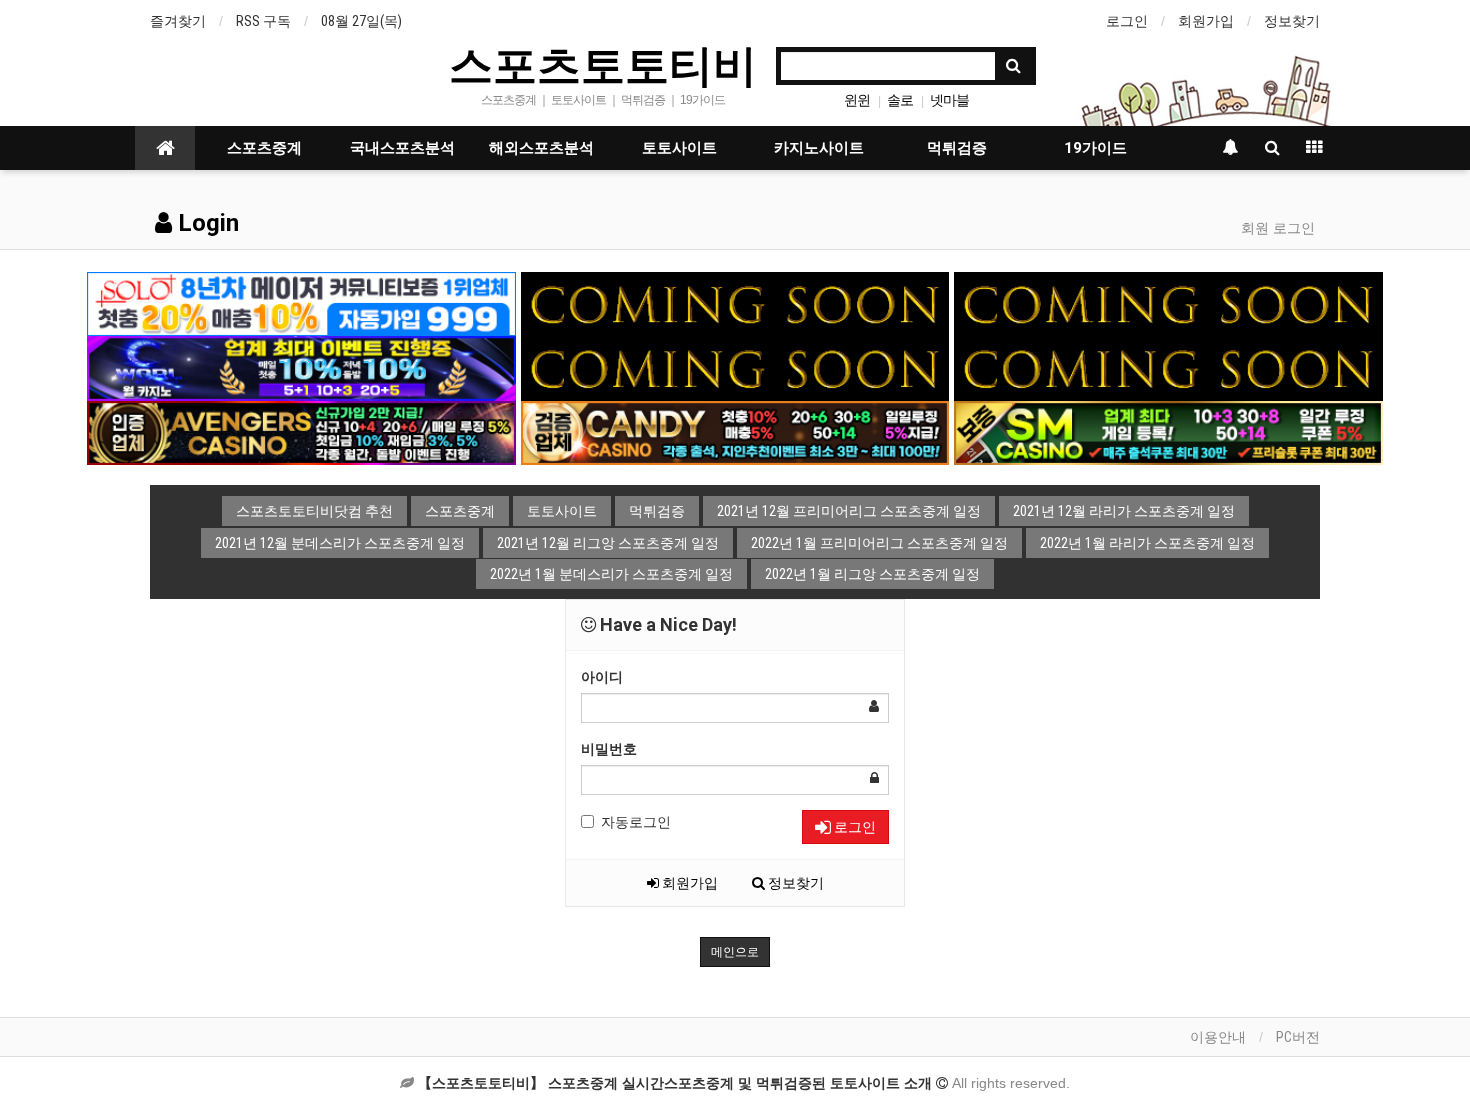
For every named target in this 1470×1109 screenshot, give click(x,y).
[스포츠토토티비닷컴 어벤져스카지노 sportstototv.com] (301, 432)
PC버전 (1298, 1037)
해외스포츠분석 (541, 148)
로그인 (1127, 21)
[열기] (25, 25)
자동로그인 (636, 822)
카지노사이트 (819, 148)
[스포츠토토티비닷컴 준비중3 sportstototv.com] (735, 367)
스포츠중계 (264, 148)
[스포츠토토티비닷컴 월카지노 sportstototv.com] (301, 367)
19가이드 (1095, 148)
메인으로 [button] (735, 952)
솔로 (900, 100)
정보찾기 (1292, 21)
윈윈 (857, 100)
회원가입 (1206, 21)
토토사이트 (679, 148)
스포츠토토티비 (603, 64)
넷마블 (949, 100)
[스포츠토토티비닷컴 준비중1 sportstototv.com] (735, 303)
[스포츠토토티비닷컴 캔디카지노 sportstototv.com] (735, 432)
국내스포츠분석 (402, 148)
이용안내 (1218, 1037)
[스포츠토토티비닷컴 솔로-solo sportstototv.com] (301, 303)
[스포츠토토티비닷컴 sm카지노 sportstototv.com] (1168, 432)
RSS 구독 (263, 21)
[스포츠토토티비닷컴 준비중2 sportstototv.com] (1168, 303)
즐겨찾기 (178, 21)
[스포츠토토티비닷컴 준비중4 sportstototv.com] (1168, 367)
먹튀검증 (957, 148)
